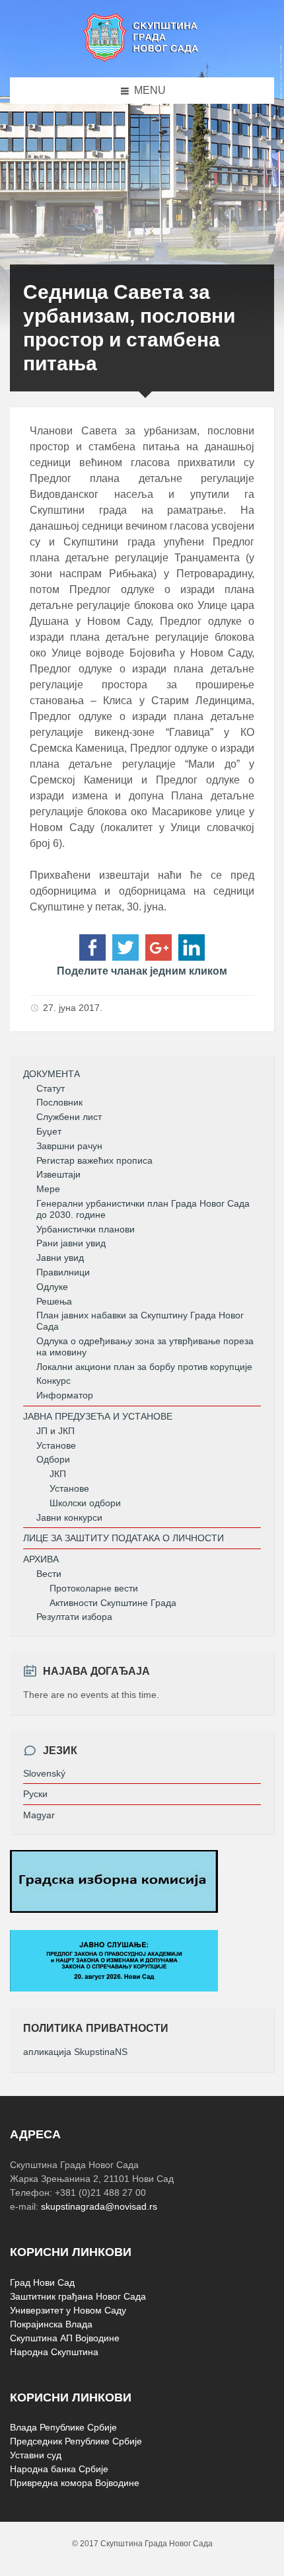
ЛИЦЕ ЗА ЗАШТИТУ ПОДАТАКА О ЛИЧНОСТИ (124, 1538)
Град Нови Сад (42, 2282)
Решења (54, 1301)
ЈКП (58, 1474)
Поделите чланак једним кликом (142, 971)
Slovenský (44, 1773)
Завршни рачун (69, 1146)
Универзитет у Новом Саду (68, 2310)
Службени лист (69, 1117)
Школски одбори (85, 1503)
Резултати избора (74, 1617)
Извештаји (58, 1174)
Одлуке (52, 1287)
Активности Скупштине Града (113, 1603)
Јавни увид (60, 1258)
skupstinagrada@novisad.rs (99, 2206)
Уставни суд (36, 2455)
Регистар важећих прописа (94, 1160)
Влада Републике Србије (63, 2427)
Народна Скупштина (54, 2352)
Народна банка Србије (59, 2469)
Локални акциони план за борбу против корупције (144, 1367)
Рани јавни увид (71, 1243)
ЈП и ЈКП (55, 1431)
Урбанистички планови (86, 1229)
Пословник (59, 1102)
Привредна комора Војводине (75, 2483)
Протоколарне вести (94, 1588)
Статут (51, 1088)
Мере (48, 1189)
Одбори (53, 1459)
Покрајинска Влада (51, 2324)
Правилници (63, 1272)
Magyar (39, 1815)
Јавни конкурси (69, 1517)
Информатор (65, 1395)
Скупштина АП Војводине (65, 2338)
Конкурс (53, 1381)
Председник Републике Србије (76, 2441)
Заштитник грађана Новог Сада (78, 2296)
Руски (35, 1794)
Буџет (49, 1131)
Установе (56, 1445)
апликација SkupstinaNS (75, 2052)
